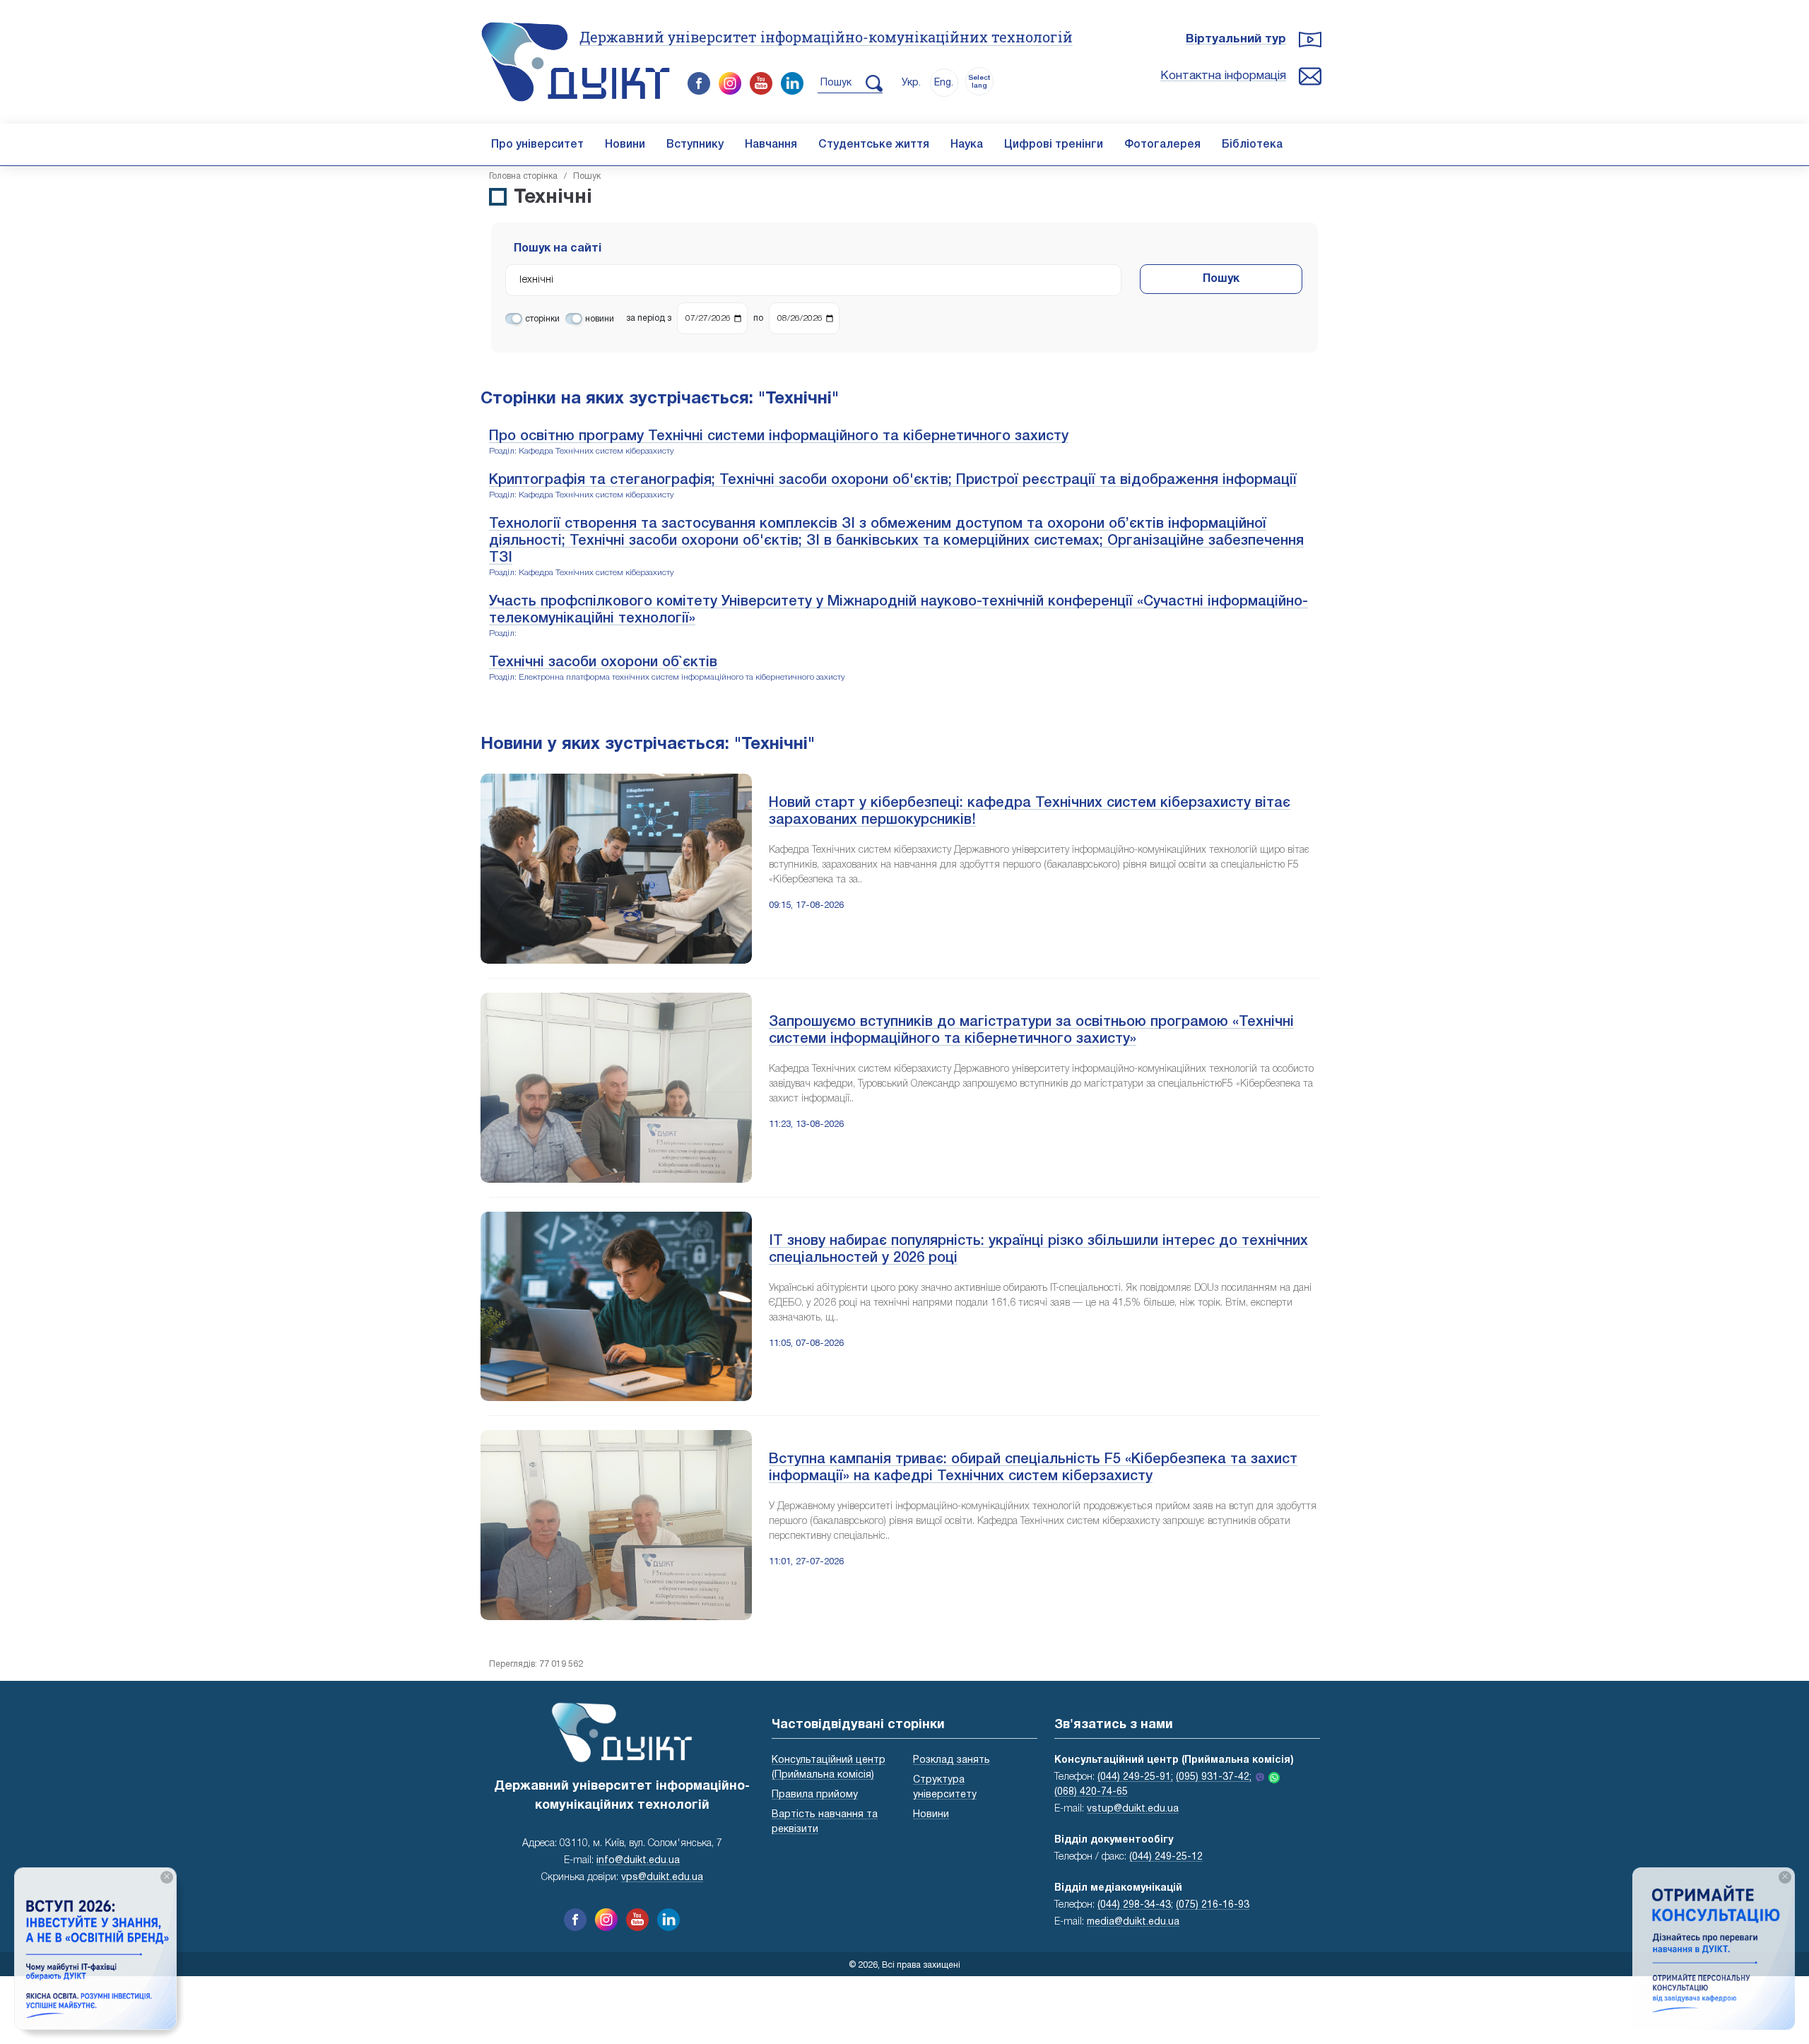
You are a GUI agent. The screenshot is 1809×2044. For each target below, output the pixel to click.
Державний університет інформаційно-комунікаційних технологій (826, 37)
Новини (625, 145)
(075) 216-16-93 (1213, 1905)
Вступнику (695, 145)
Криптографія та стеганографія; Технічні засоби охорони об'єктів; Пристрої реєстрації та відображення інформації (893, 480)
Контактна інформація (1223, 76)
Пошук (1221, 279)
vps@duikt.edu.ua (662, 1878)
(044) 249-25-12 (1166, 1857)
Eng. (944, 83)
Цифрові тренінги (1054, 145)
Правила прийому (815, 1795)
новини (600, 319)
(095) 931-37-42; (1214, 1777)
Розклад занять (951, 1760)
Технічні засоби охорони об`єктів (603, 663)
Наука (967, 145)
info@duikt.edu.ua (638, 1861)
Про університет (537, 145)
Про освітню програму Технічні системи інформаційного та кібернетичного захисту (779, 437)
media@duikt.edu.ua (1133, 1922)
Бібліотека (1252, 145)
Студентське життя (874, 145)
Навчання (771, 145)
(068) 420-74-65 (1091, 1792)
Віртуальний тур (1236, 39)
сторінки (542, 319)
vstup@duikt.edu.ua (1133, 1809)
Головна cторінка (523, 176)
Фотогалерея (1162, 145)
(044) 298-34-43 (1134, 1905)
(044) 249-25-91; (1135, 1777)
